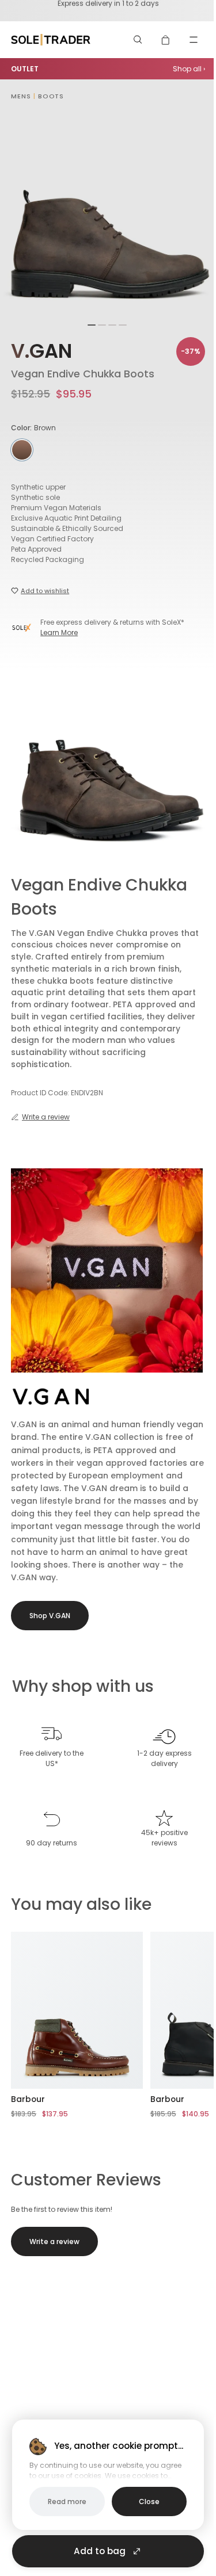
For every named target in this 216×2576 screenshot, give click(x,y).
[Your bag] (166, 40)
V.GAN (41, 351)
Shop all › (189, 69)
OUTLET (25, 69)
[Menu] (194, 40)
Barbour (28, 2099)
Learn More (59, 632)
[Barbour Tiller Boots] (77, 2010)
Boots (51, 96)
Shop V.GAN (50, 1616)
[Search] (138, 40)
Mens (21, 96)
